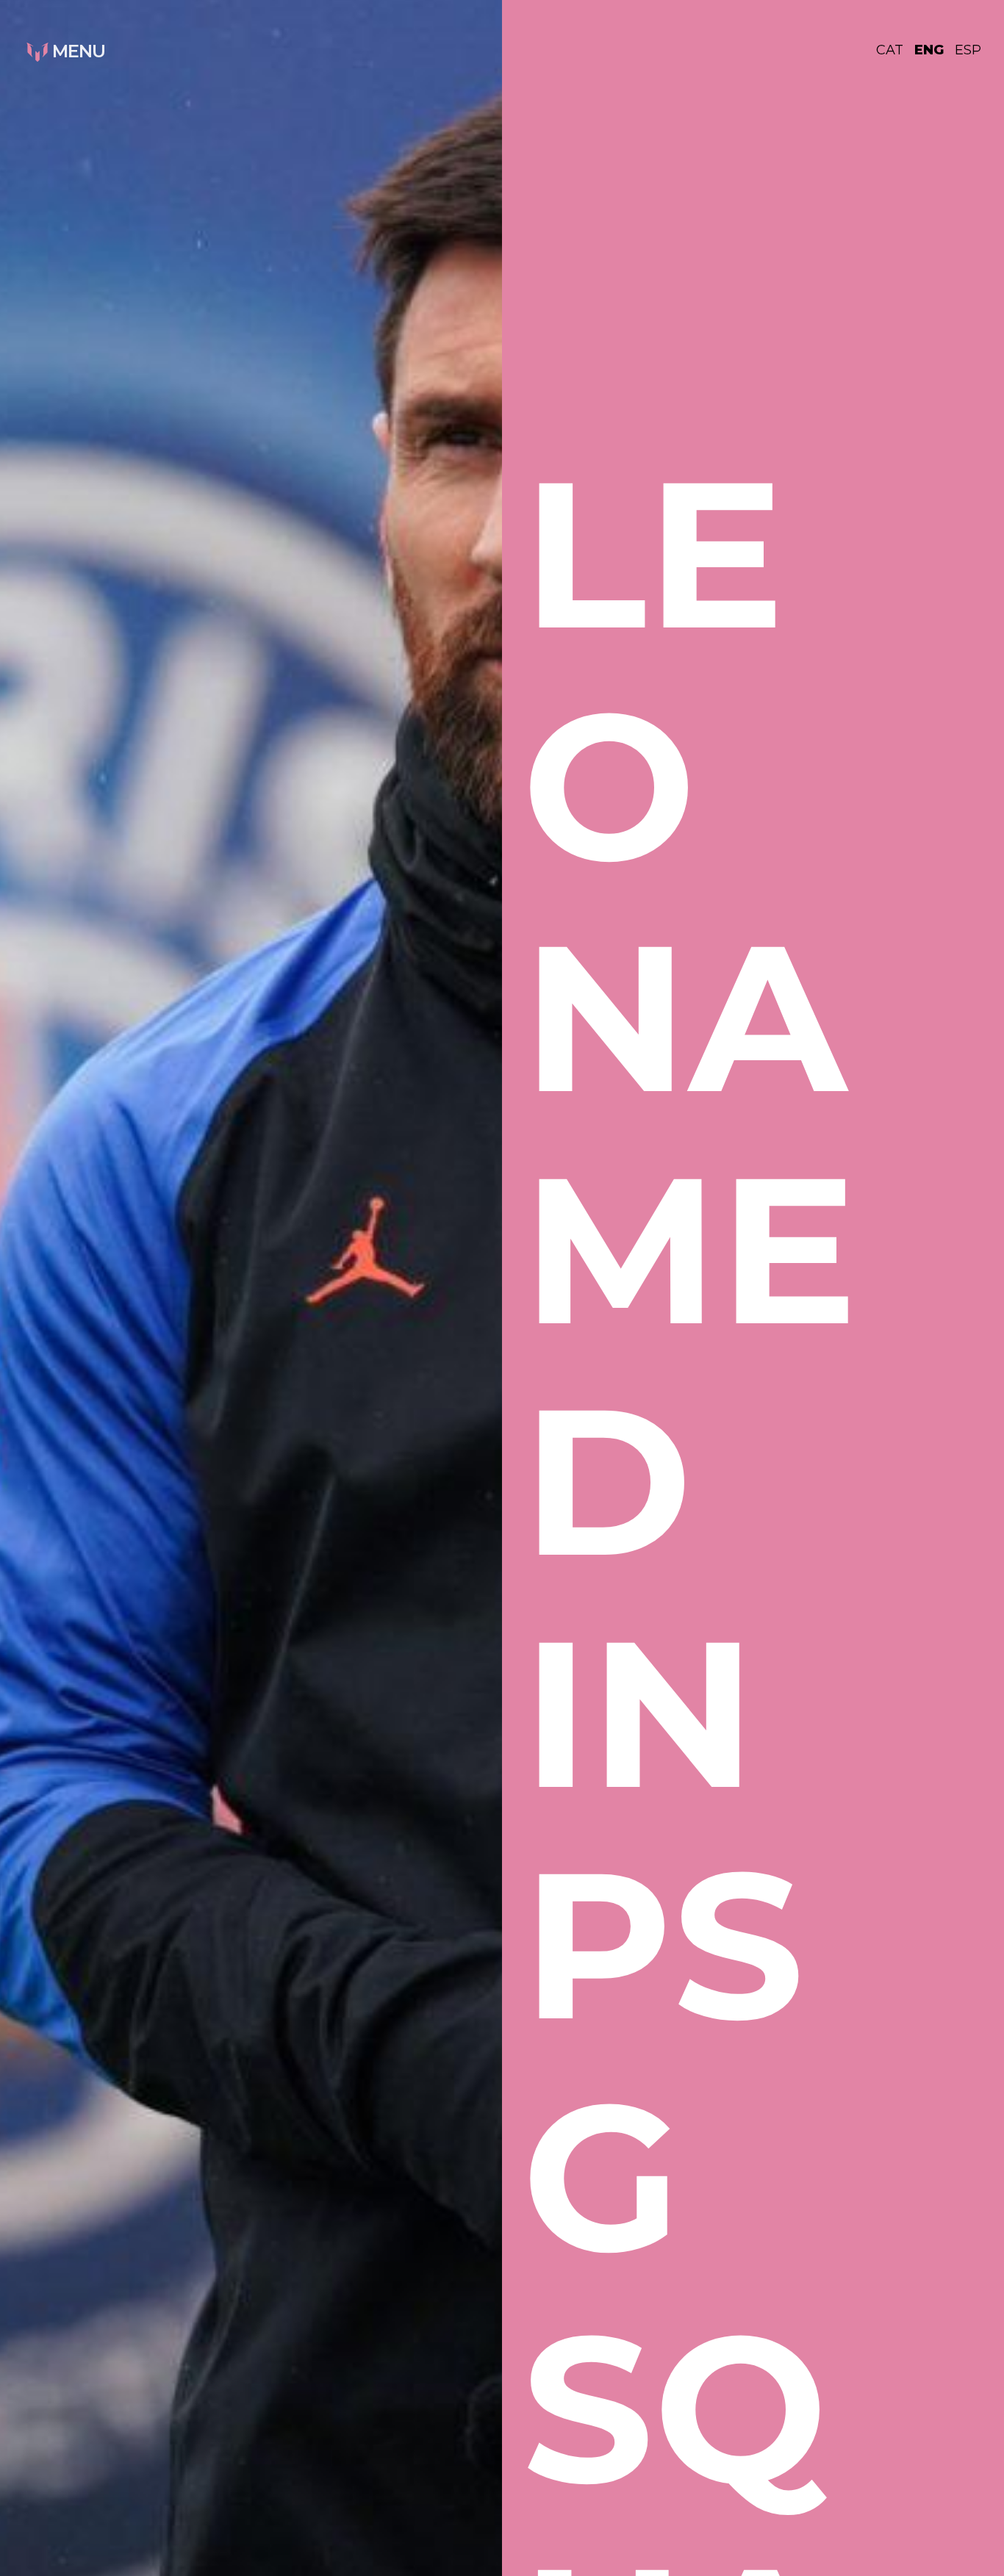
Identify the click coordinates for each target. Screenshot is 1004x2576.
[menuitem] (895, 50)
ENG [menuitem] (929, 50)
